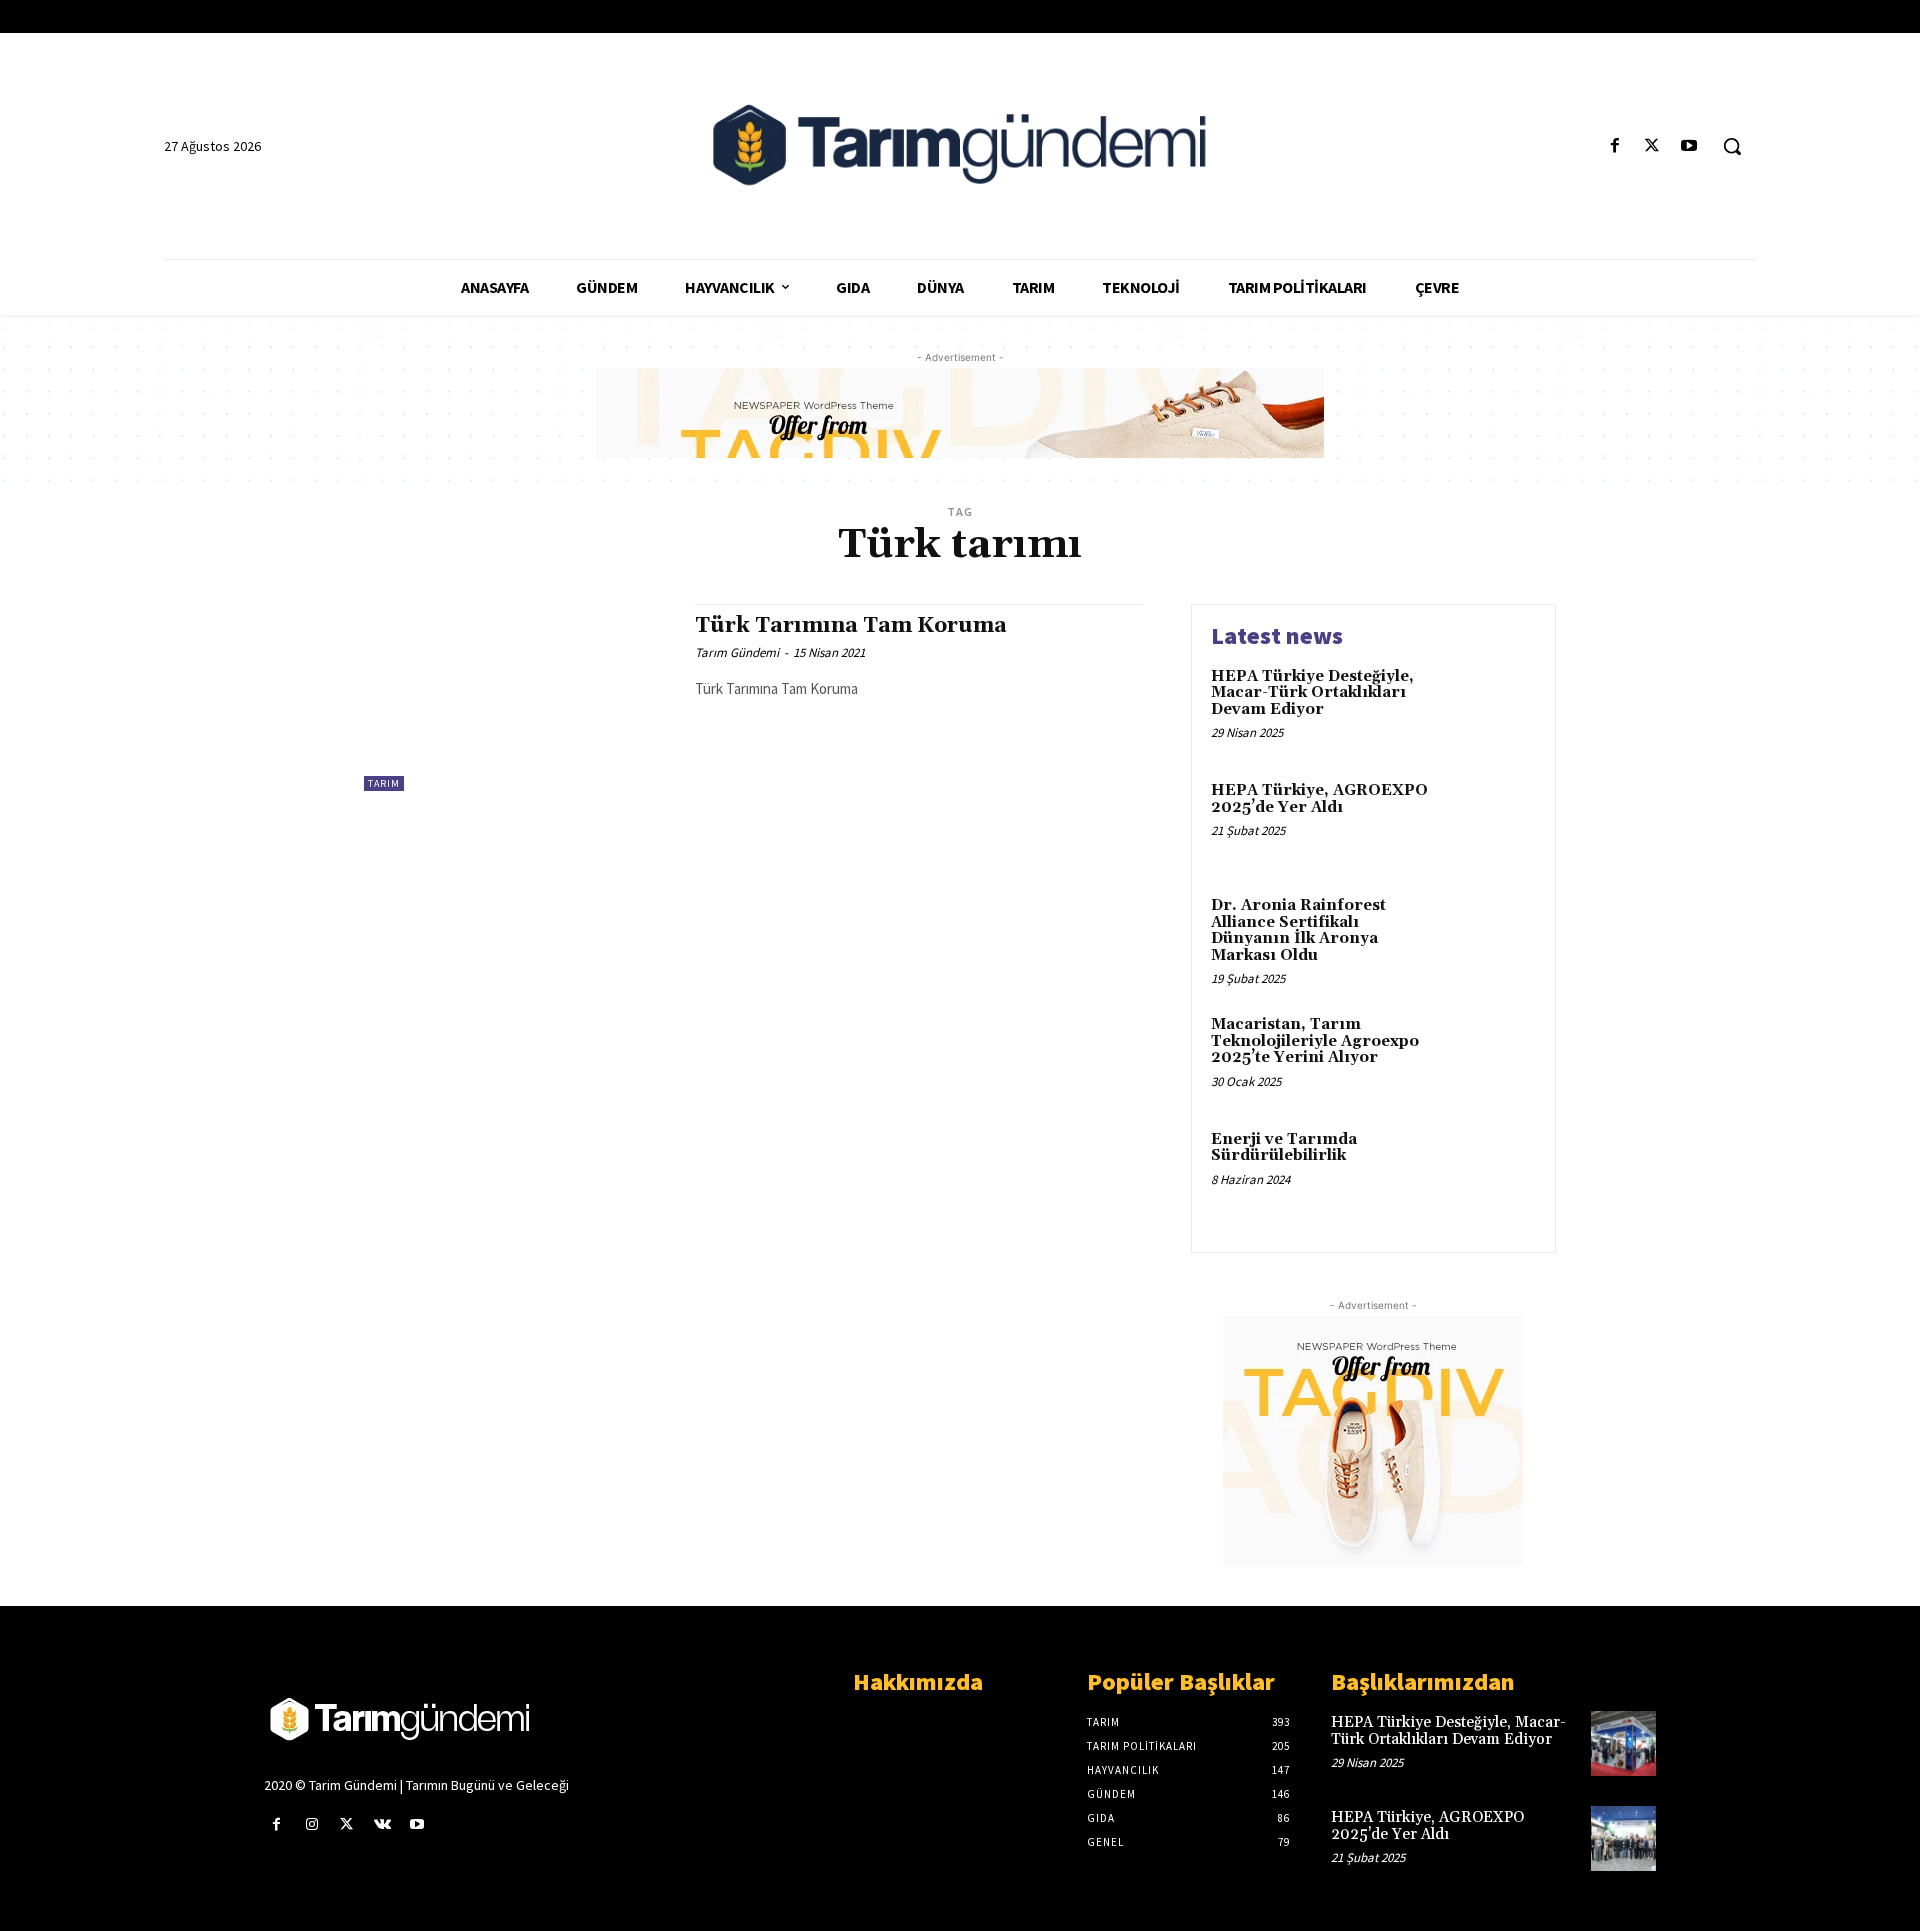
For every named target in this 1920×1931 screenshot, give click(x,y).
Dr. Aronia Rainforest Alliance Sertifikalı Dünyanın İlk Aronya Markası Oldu (1298, 930)
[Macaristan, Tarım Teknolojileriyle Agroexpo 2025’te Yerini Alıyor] (1493, 1055)
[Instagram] (311, 1824)
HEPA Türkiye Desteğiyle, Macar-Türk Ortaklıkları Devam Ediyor (1312, 693)
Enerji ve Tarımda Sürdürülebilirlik (1284, 1148)
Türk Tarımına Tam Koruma (851, 626)
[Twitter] (1652, 146)
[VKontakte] (382, 1824)
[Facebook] (1614, 146)
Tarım (384, 783)
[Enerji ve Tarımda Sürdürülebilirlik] (1493, 1170)
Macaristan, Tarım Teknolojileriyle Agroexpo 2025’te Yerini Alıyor (1315, 1041)
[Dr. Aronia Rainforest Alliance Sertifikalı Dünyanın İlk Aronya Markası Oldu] (1493, 936)
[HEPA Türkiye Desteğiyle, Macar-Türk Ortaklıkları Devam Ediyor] (1493, 707)
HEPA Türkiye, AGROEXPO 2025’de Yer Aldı (1319, 799)
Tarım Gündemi (737, 652)
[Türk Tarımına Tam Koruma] (519, 697)
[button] (1732, 146)
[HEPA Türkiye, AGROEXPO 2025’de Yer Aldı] (1493, 821)
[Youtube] (1689, 146)
